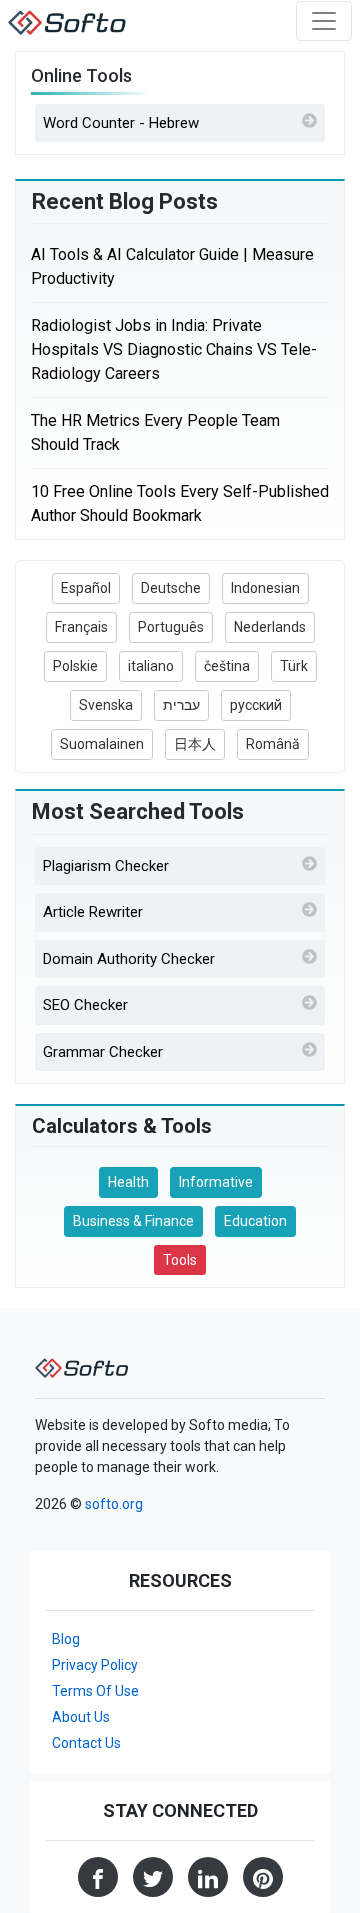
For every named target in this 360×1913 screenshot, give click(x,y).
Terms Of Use (95, 1691)
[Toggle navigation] (324, 21)
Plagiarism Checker (106, 866)
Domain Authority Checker (129, 959)
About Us (81, 1717)
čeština (227, 666)
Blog (66, 1639)
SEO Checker (85, 1005)
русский (256, 705)
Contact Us (86, 1743)
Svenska (106, 705)
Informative (216, 1182)
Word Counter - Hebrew (121, 123)
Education (255, 1221)
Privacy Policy (95, 1665)
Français (81, 627)
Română (273, 744)
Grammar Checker (103, 1052)
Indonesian (265, 588)
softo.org (114, 1504)
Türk (294, 666)
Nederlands (270, 627)
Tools (180, 1260)
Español (86, 588)
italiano (151, 666)
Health (128, 1182)
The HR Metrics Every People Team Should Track (155, 432)
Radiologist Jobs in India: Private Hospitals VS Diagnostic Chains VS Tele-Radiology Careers (174, 349)
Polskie (75, 666)
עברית (181, 705)
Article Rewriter (93, 912)
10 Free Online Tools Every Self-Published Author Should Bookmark (180, 503)
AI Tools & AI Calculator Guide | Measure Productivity (172, 266)
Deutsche (171, 588)
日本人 (195, 744)
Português (171, 627)
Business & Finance (133, 1221)
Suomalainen (102, 744)
